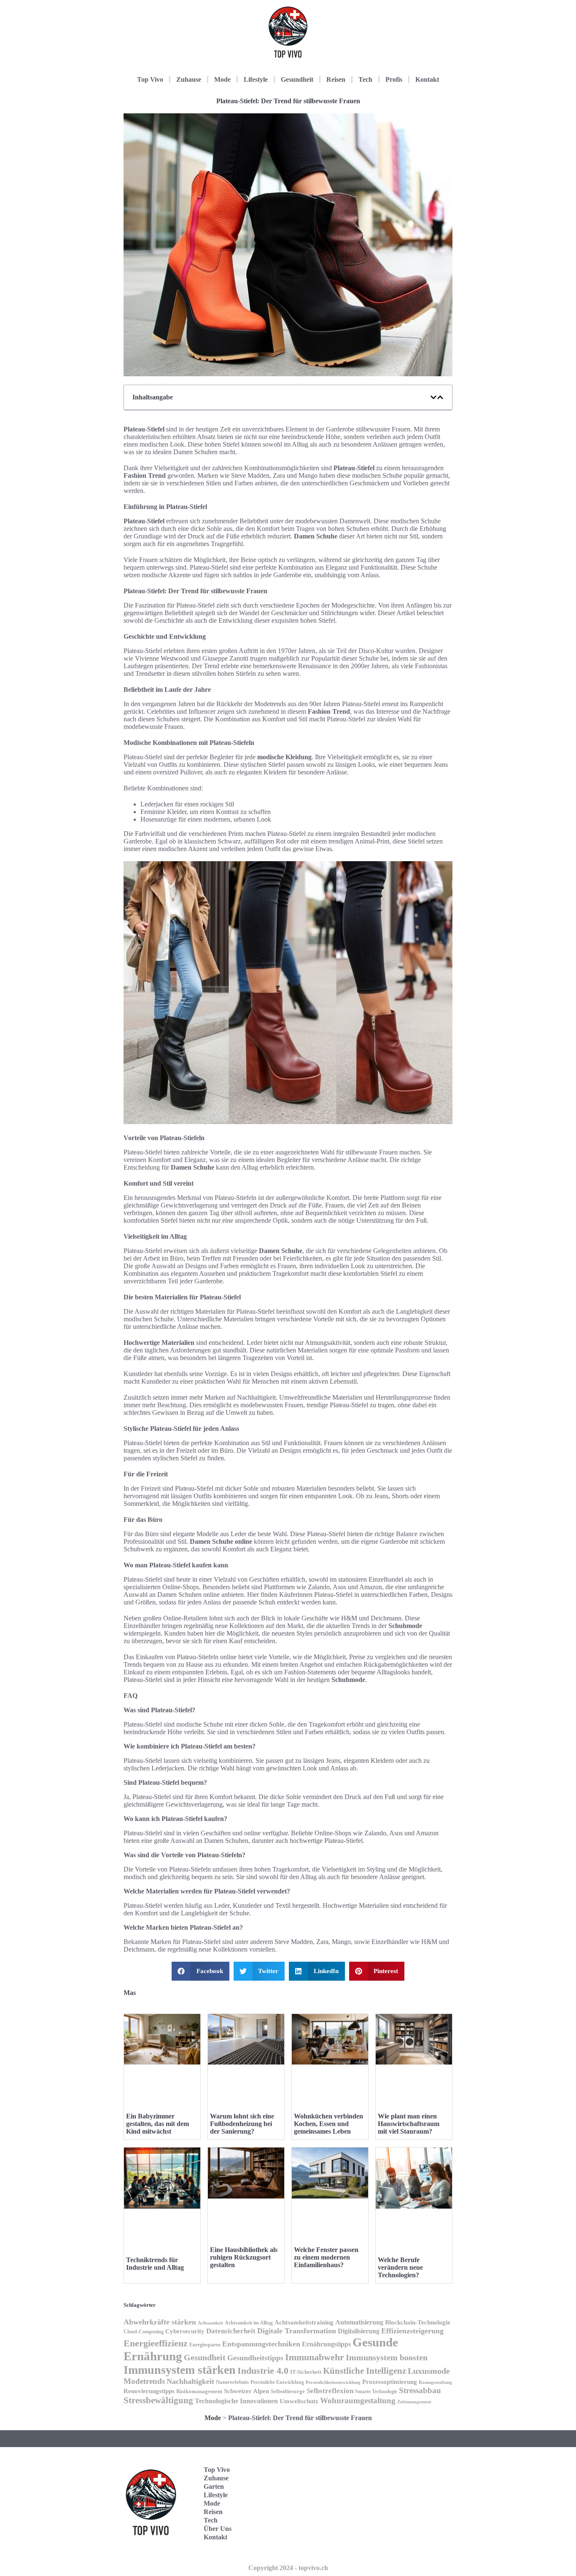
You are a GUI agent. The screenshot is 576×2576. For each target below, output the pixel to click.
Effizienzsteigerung (412, 2331)
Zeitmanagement (414, 2402)
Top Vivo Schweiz (412, 2543)
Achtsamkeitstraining (304, 2322)
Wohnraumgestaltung (358, 2401)
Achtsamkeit (210, 2323)
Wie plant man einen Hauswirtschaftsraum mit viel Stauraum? (409, 2124)
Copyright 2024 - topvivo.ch (288, 2568)
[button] (433, 397)
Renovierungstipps (149, 2391)
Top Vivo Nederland (414, 2516)
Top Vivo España (412, 2490)
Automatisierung (359, 2322)
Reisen (336, 79)
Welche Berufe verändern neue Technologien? (400, 2267)
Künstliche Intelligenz (365, 2371)
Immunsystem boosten (387, 2357)
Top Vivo (150, 79)
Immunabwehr (315, 2357)
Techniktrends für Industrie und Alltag (155, 2264)
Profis (394, 79)
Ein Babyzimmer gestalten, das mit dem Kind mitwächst (157, 2124)
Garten (214, 2486)
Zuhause (189, 79)
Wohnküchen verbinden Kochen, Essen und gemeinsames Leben (328, 2124)
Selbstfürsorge (288, 2391)
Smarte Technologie (376, 2391)
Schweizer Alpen (246, 2391)
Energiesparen (205, 2345)
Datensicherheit (231, 2331)
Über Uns (218, 2529)
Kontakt (427, 79)
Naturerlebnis (232, 2382)
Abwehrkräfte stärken (160, 2322)
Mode (222, 79)
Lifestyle (256, 79)
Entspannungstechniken (261, 2344)
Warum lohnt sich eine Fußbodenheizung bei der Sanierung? (242, 2124)
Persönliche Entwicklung (277, 2382)
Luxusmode (429, 2371)
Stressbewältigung (158, 2400)
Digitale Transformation (297, 2331)
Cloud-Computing (144, 2332)
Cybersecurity (185, 2331)
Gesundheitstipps (255, 2358)
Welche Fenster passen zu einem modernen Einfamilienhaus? (326, 2257)
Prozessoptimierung (390, 2382)
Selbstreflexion (330, 2391)
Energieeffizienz (156, 2343)
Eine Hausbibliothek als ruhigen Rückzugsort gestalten (244, 2257)
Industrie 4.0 (263, 2371)
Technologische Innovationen (236, 2401)
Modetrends (144, 2381)
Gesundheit (297, 79)
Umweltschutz (299, 2401)
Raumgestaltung (435, 2382)
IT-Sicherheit (306, 2372)
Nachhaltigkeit (190, 2381)
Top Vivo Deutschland (417, 2464)
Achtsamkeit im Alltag (249, 2323)
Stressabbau (420, 2390)
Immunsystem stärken (180, 2370)
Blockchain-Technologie (418, 2322)
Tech (365, 79)
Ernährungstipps (326, 2344)
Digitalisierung (359, 2331)
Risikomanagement (199, 2391)
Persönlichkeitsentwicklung (333, 2382)
